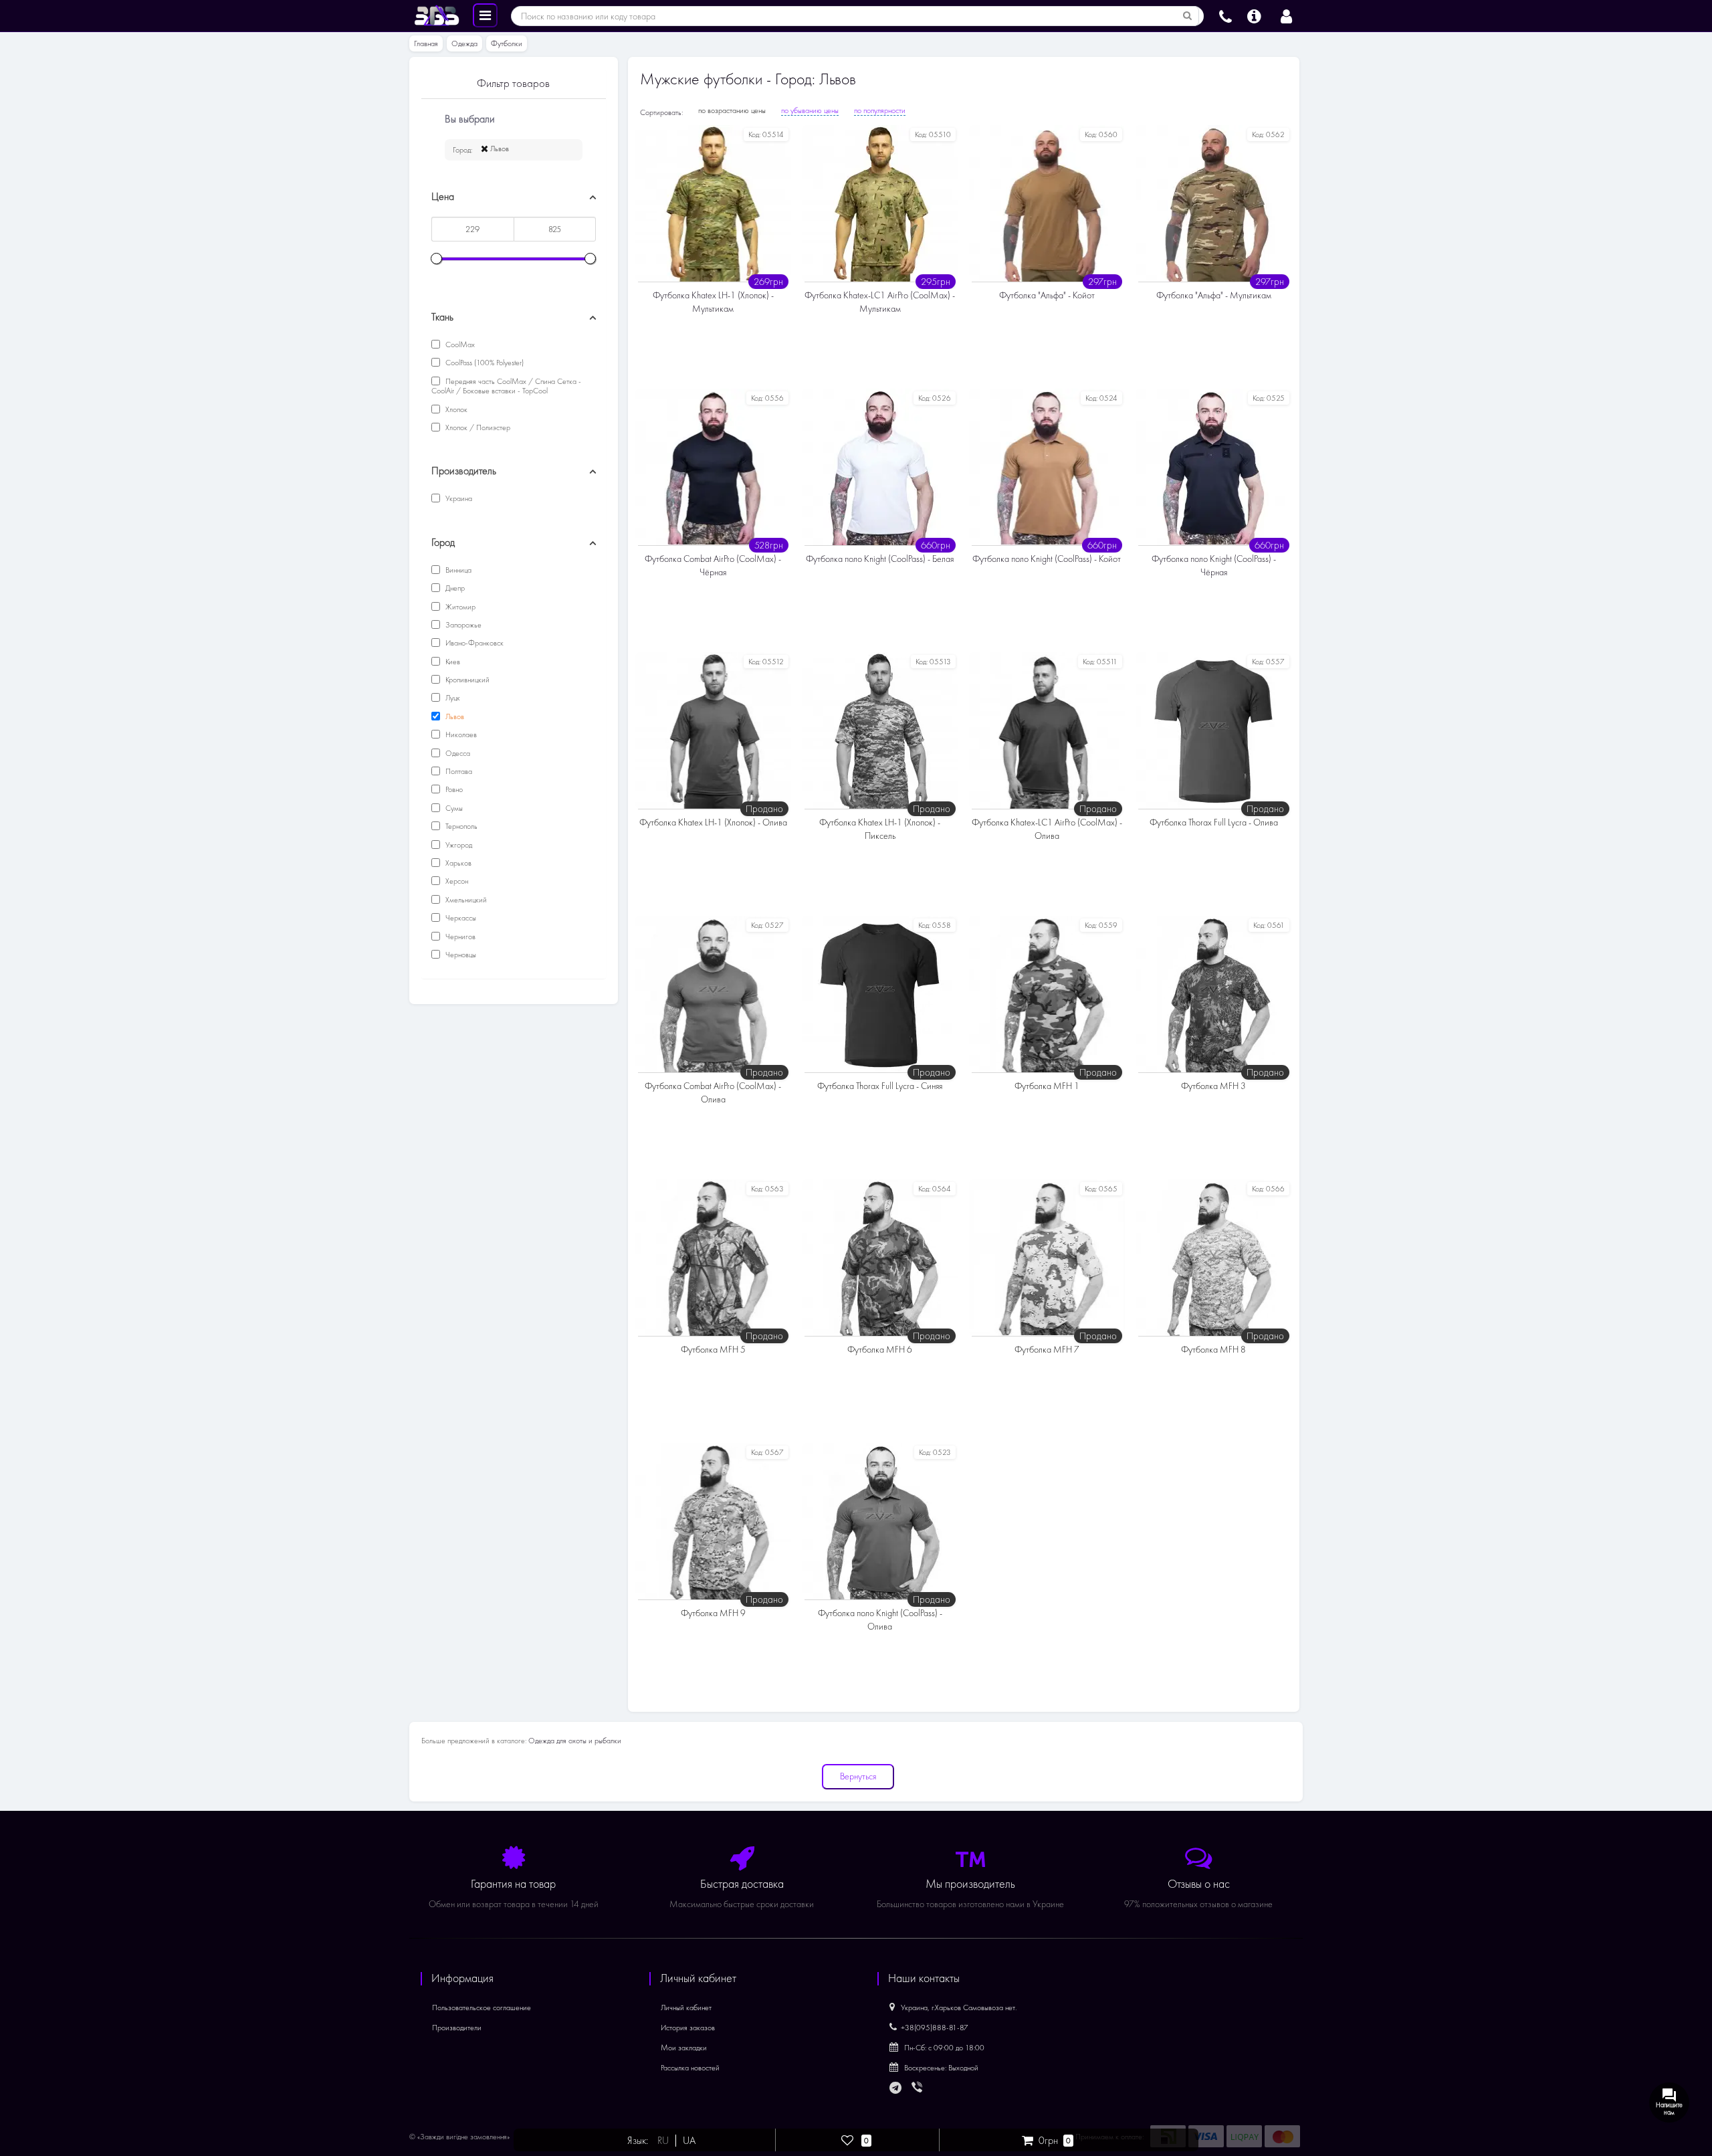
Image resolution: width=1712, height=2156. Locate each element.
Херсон (456, 881)
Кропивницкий (466, 680)
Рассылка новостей (690, 2068)
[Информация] (1254, 15)
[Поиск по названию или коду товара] (1188, 16)
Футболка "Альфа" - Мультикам (1214, 295)
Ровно (453, 789)
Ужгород (458, 845)
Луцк (452, 698)
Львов (499, 149)
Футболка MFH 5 (713, 1350)
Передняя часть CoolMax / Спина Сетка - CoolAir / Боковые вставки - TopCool (506, 386)
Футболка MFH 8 (1213, 1350)
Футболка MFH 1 (1047, 1086)
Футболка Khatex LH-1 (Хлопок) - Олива (713, 822)
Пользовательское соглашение (481, 2007)
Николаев (460, 734)
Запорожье (462, 625)
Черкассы (460, 918)
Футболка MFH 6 (880, 1350)
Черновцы (460, 955)
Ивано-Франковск (473, 643)
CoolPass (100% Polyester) (484, 363)
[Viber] (918, 2088)
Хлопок (455, 409)
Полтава (458, 771)
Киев (452, 662)
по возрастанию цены (732, 110)
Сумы (453, 808)
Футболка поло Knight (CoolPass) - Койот (1047, 559)
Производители (457, 2028)
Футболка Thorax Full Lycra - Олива (1214, 822)
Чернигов (459, 937)
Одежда (464, 43)
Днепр (454, 588)
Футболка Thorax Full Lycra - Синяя (880, 1086)
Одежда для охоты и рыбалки (575, 1741)
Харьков (457, 863)
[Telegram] (896, 2088)
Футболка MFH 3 (1213, 1086)
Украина (458, 498)
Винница (457, 570)
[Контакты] (1225, 15)
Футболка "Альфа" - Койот (1047, 295)
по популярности (880, 110)
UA (689, 2141)
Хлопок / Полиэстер (477, 427)
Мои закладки (684, 2048)
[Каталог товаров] (485, 15)
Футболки (507, 43)
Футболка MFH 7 (1047, 1350)
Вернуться (858, 1776)
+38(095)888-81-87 (935, 2028)
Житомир (459, 607)
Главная (426, 43)
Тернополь (460, 826)
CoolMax (459, 345)
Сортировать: (661, 112)
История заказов (688, 2028)
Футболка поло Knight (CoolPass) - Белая (880, 559)
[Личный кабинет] (1286, 15)
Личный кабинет (686, 2007)
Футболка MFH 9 (713, 1613)
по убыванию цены (810, 110)
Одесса (457, 753)
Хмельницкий (465, 900)
